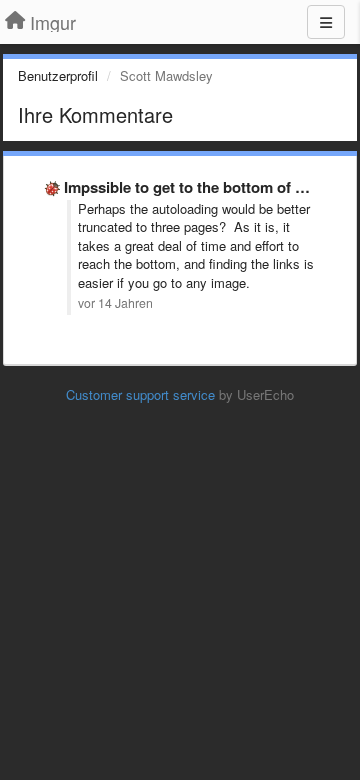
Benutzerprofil (58, 75)
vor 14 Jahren (115, 303)
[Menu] (326, 22)
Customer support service (140, 394)
